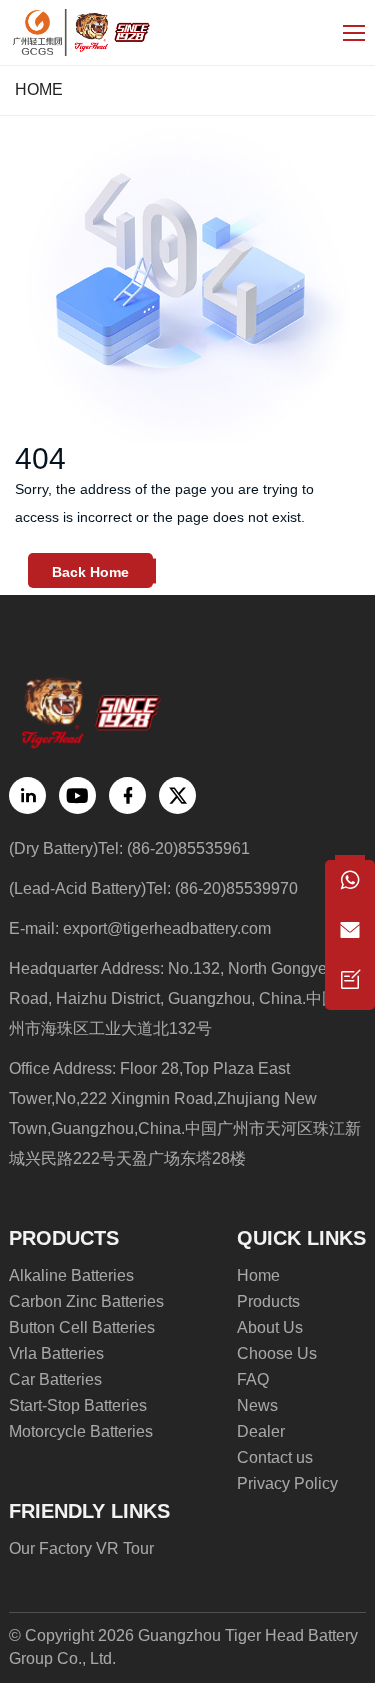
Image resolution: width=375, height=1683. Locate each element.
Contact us (275, 1457)
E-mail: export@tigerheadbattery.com (140, 928)
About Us (270, 1327)
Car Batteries (55, 1379)
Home (39, 89)
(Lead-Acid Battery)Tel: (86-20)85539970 (153, 888)
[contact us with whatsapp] (350, 885)
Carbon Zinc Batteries (86, 1301)
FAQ (253, 1379)
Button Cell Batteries (82, 1327)
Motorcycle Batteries (81, 1431)
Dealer (261, 1431)
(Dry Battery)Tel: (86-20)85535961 (129, 848)
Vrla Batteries (56, 1353)
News (257, 1405)
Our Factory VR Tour (81, 1548)
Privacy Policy (287, 1483)
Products (268, 1301)
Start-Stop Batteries (78, 1405)
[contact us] (350, 985)
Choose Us (277, 1353)
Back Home (90, 572)
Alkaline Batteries (71, 1275)
